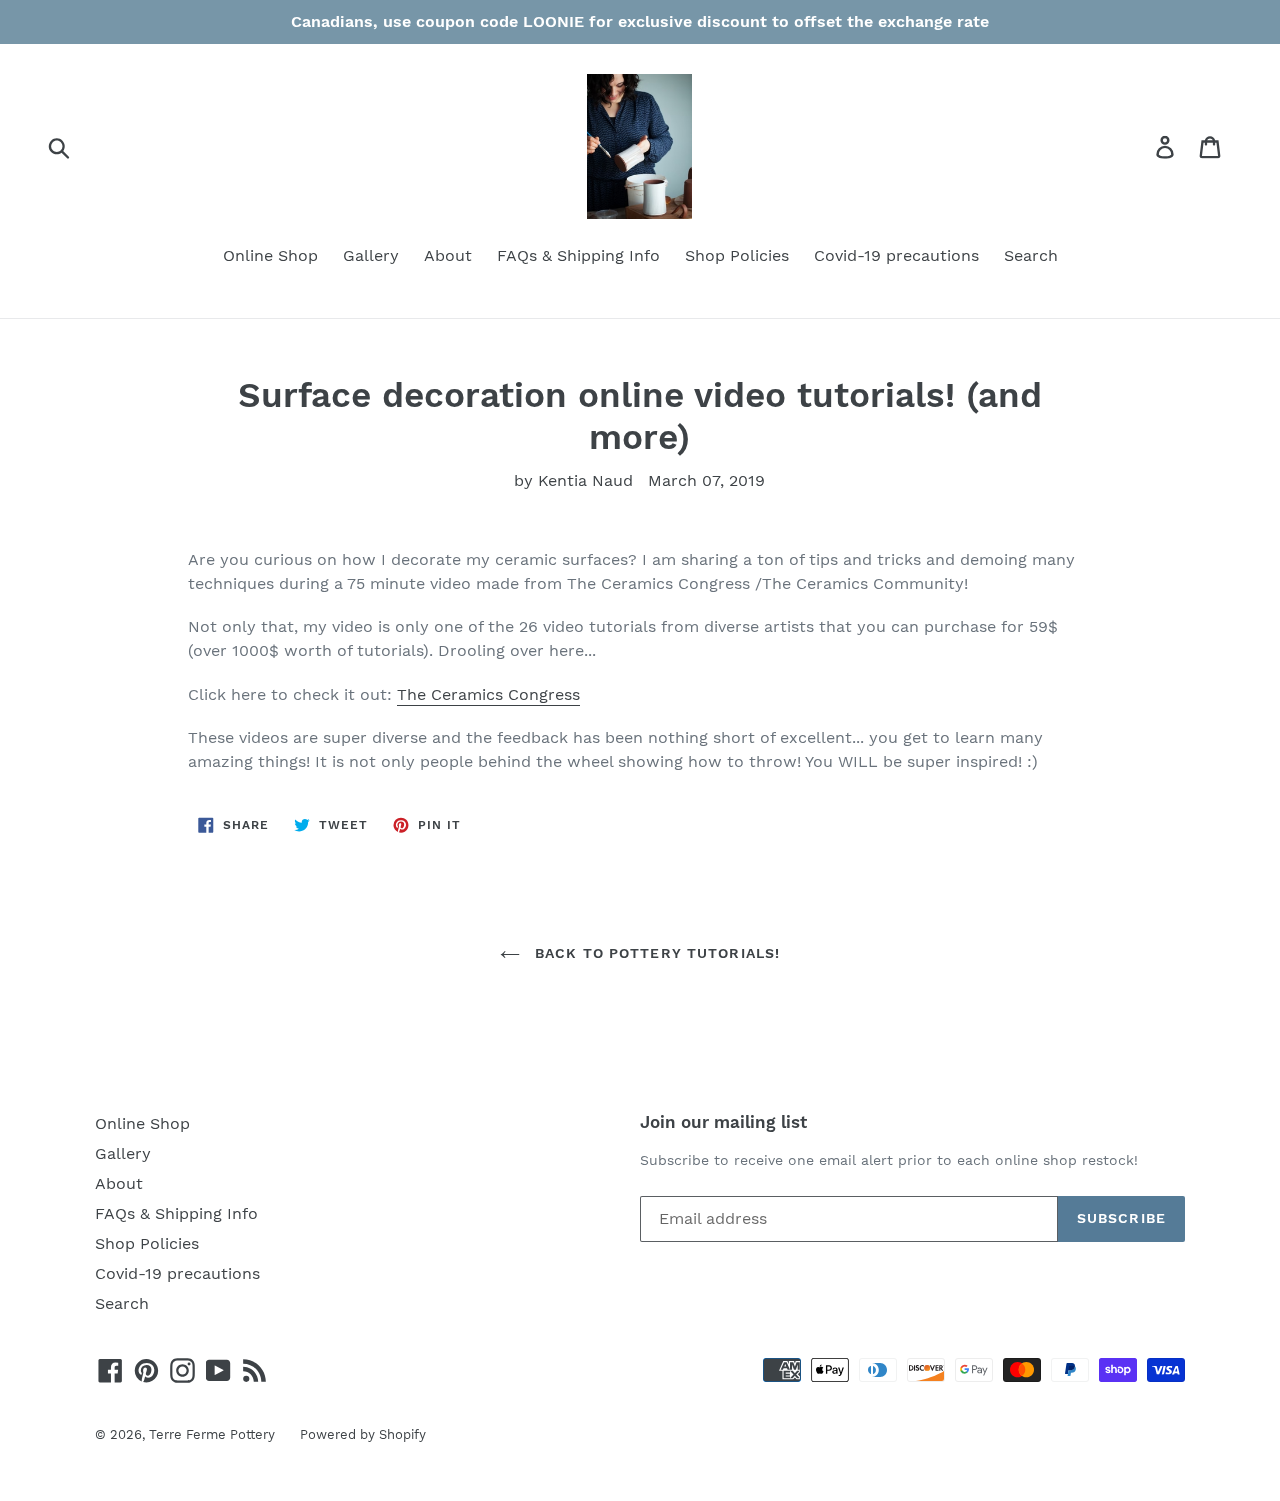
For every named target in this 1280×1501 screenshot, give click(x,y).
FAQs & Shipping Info (578, 255)
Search (1031, 255)
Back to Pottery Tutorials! (655, 953)
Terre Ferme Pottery (212, 1434)
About (448, 255)
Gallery (371, 255)
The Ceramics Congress (488, 694)
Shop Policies (737, 255)
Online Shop (270, 255)
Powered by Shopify (363, 1434)
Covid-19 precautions (896, 255)
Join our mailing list (723, 1122)
